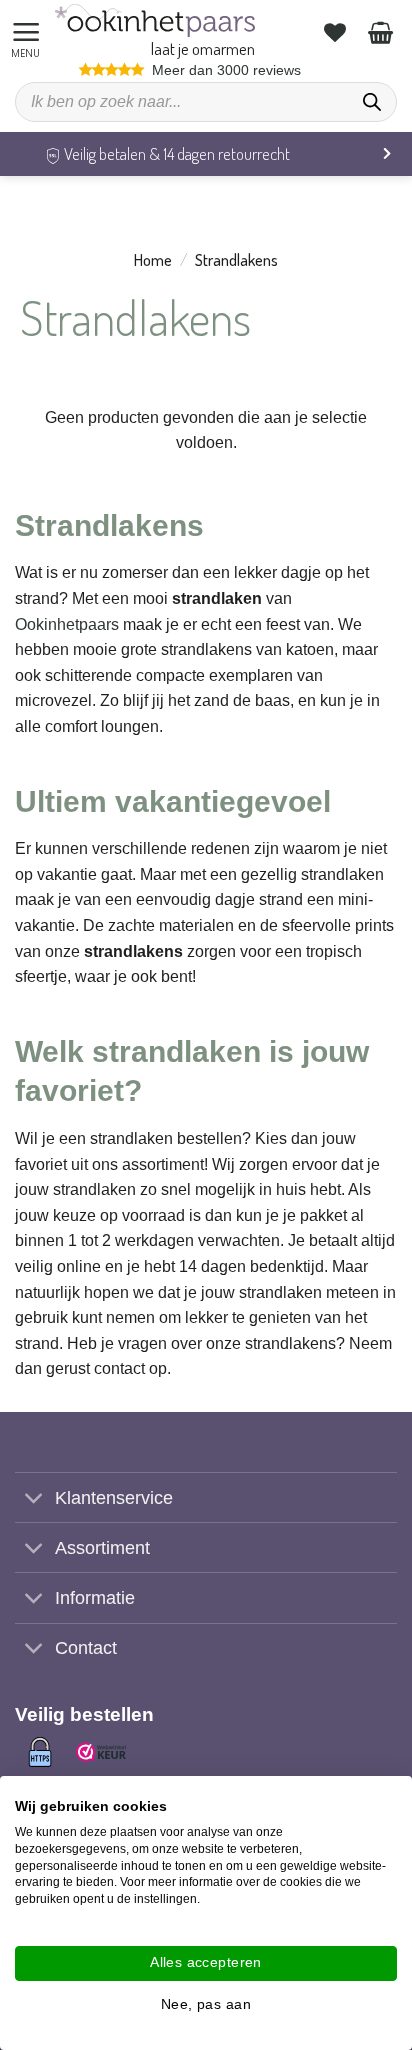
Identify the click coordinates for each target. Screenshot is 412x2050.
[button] (29, 32)
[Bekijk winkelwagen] (383, 32)
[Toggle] (34, 1499)
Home (153, 260)
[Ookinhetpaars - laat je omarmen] (155, 20)
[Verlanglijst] (337, 32)
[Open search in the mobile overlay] (206, 102)
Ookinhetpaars (67, 624)
